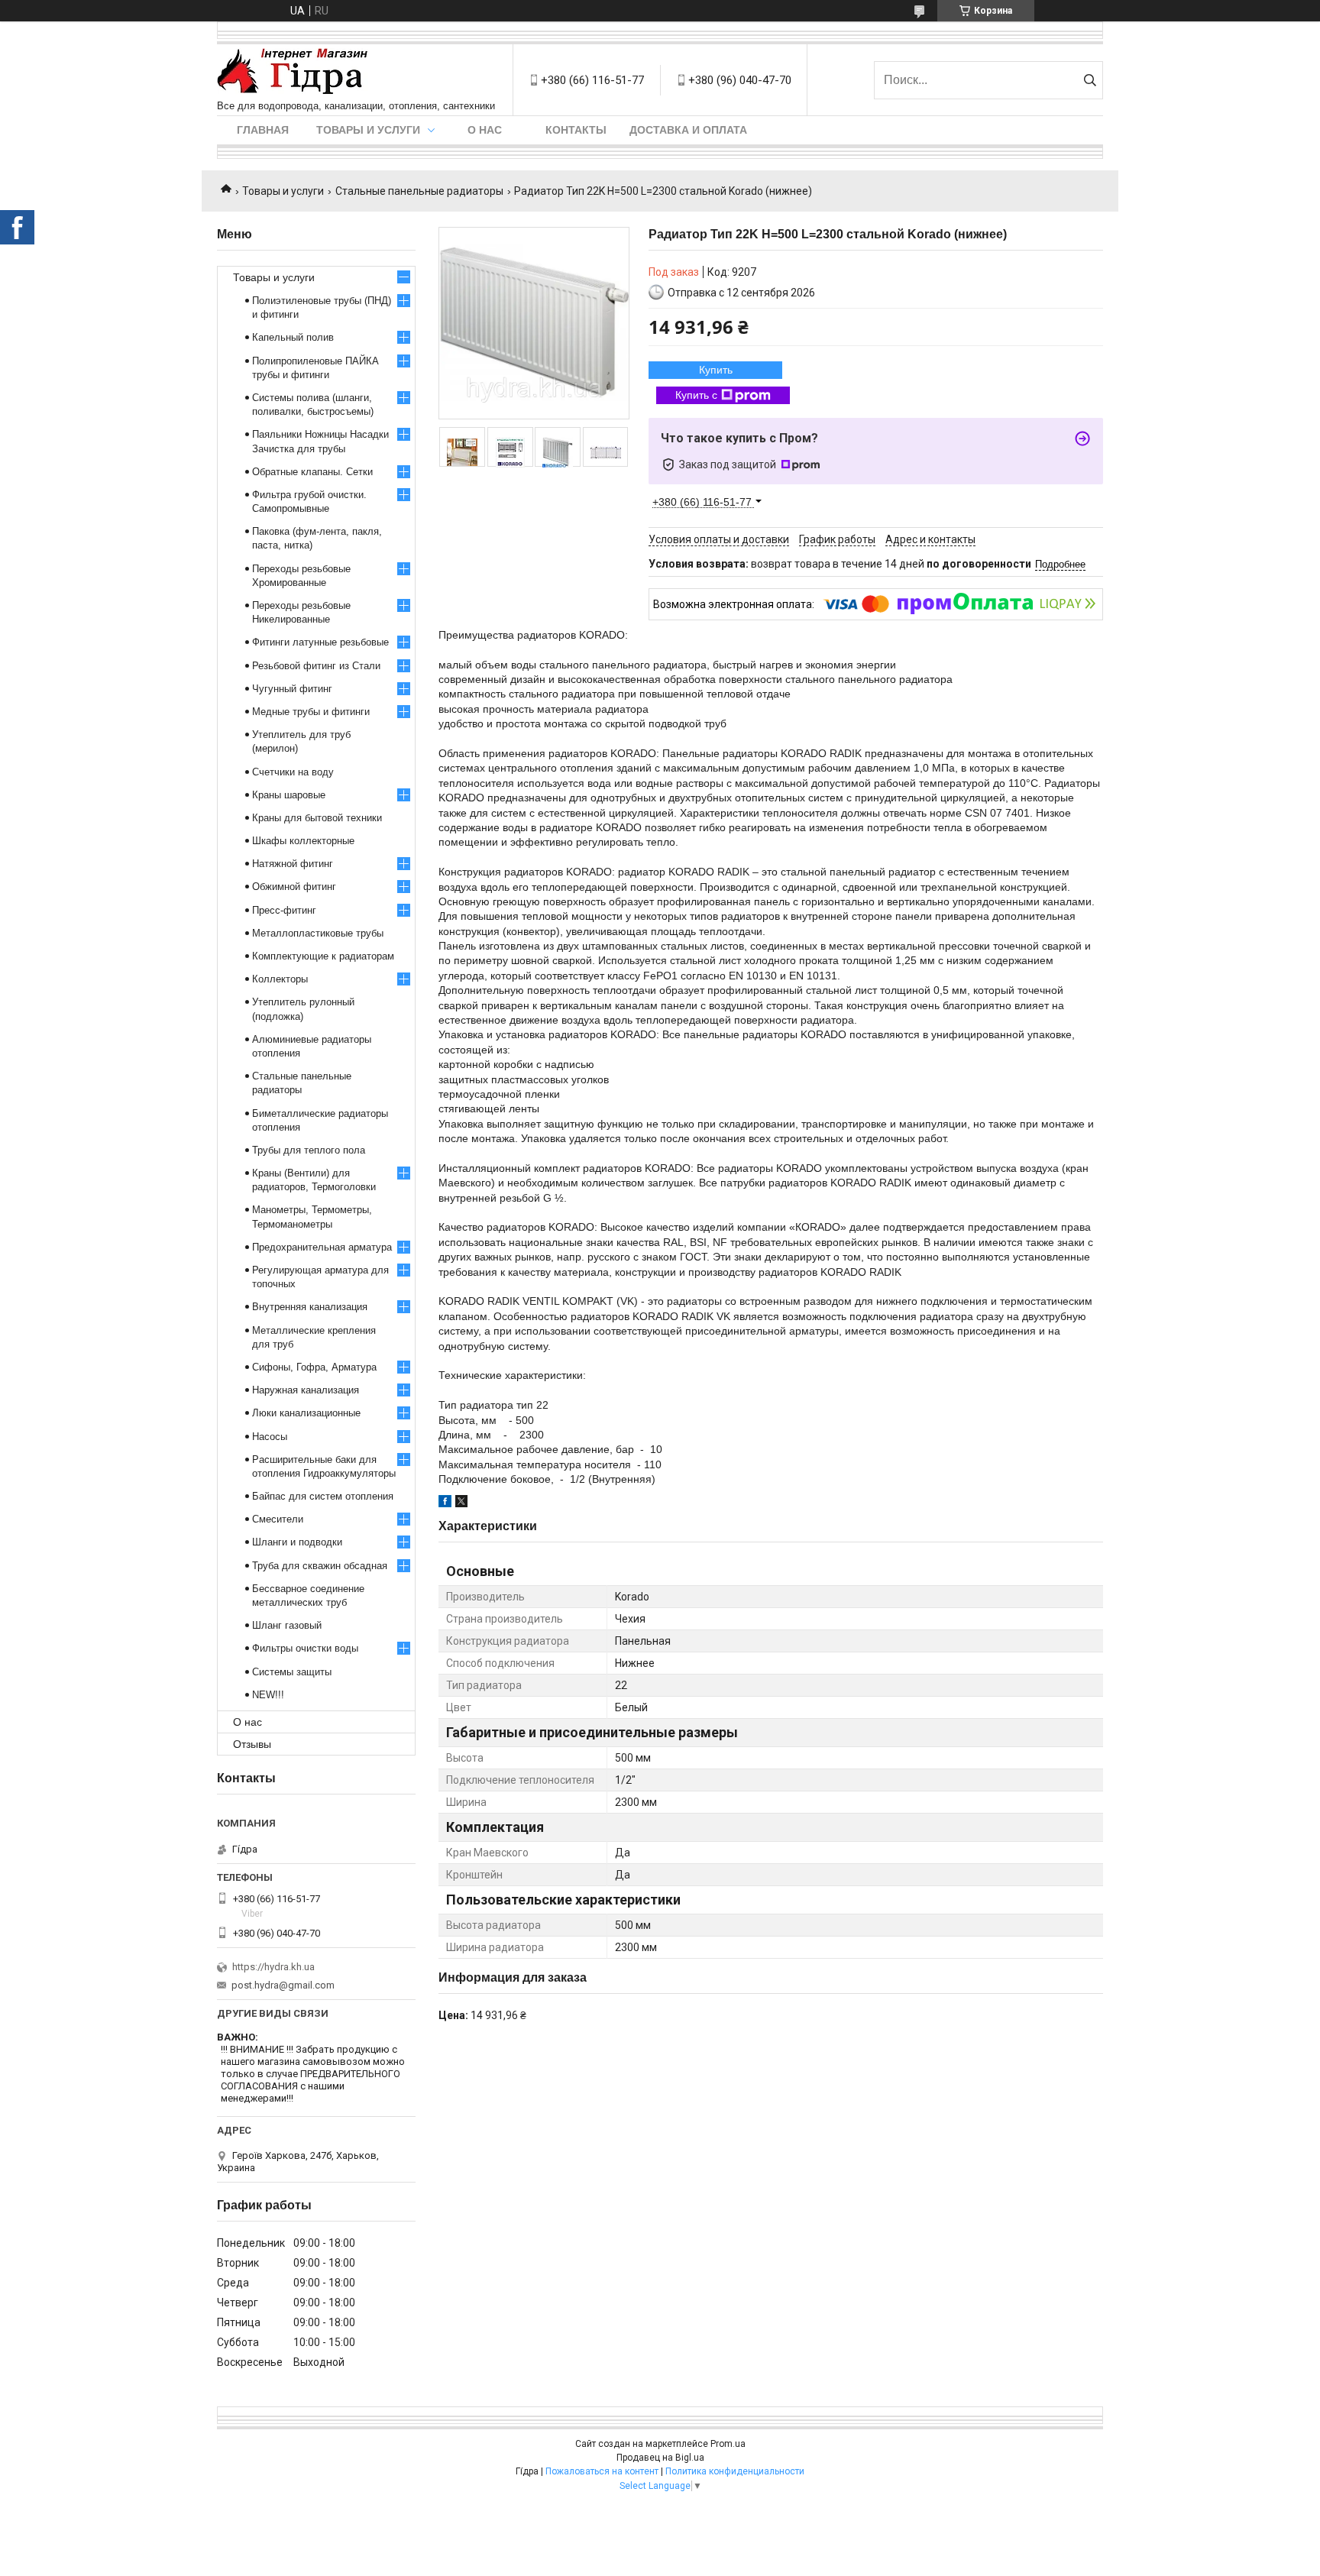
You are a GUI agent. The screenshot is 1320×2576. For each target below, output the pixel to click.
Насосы (270, 1437)
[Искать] (1090, 80)
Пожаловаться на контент (602, 2471)
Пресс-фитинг (284, 910)
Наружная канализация (306, 1390)
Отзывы (252, 1744)
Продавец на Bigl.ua (660, 2458)
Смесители (278, 1519)
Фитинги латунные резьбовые (320, 642)
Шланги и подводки (297, 1542)
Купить (716, 370)
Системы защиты (292, 1672)
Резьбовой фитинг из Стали (316, 666)
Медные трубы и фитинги (311, 712)
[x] (461, 1503)
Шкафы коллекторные (303, 841)
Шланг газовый (287, 1625)
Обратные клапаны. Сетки (312, 472)
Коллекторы (280, 979)
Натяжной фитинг (293, 864)
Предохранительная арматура (322, 1247)
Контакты (576, 130)
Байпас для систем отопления (323, 1496)
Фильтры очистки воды (305, 1648)
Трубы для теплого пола (309, 1150)
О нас (485, 130)
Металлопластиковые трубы (318, 933)
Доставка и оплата (688, 130)
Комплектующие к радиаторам (323, 956)
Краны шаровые (289, 795)
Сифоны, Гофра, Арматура (314, 1367)
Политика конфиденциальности (735, 2471)
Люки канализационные (306, 1413)
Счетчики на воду (293, 772)
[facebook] (445, 1503)
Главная (263, 130)
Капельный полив (293, 337)
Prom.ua (728, 2444)
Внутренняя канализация (310, 1307)
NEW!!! (268, 1695)
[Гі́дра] (293, 72)
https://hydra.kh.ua (273, 1967)
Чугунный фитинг (292, 689)
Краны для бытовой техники (317, 818)
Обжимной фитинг (294, 887)
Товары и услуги (368, 130)
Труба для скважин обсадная (320, 1566)
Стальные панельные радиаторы (419, 191)
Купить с (696, 395)
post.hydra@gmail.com (283, 1985)
